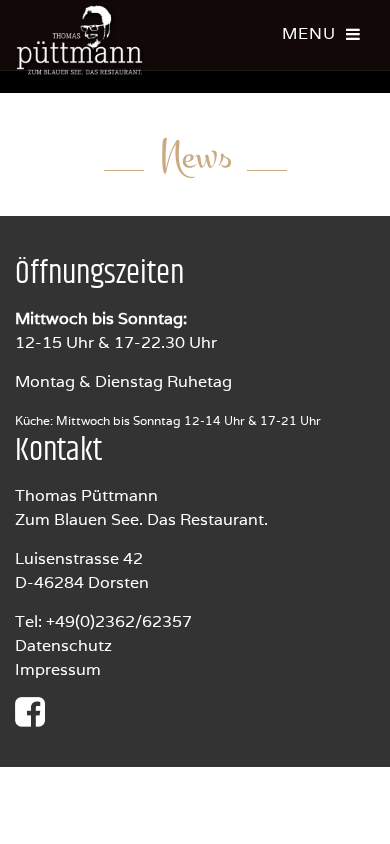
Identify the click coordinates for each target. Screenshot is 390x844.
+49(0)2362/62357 (119, 621)
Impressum (58, 669)
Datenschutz (63, 645)
